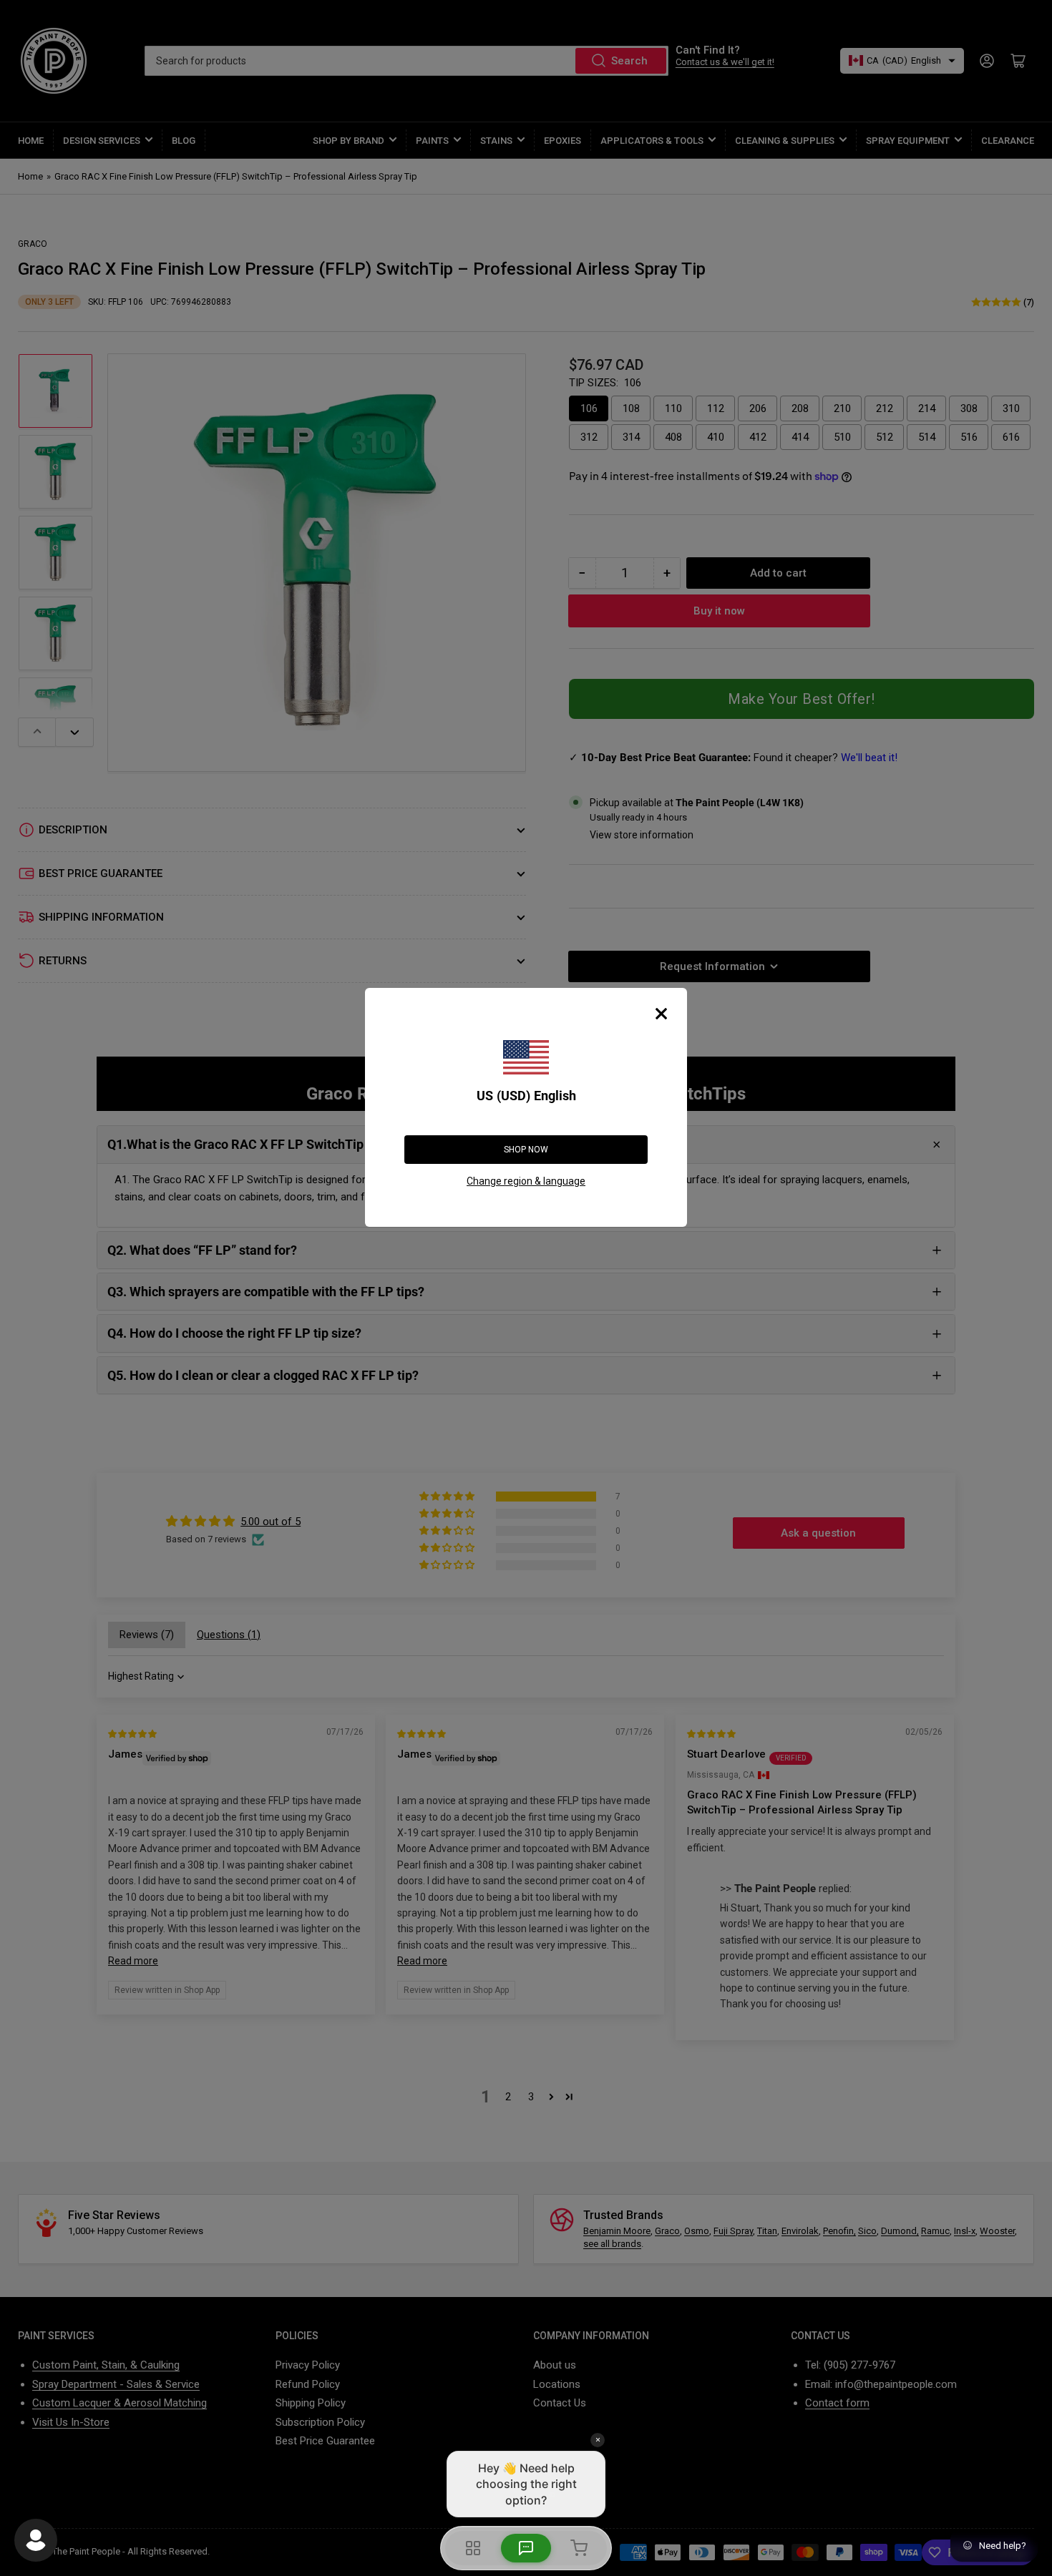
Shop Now (526, 1150)
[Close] (661, 1014)
